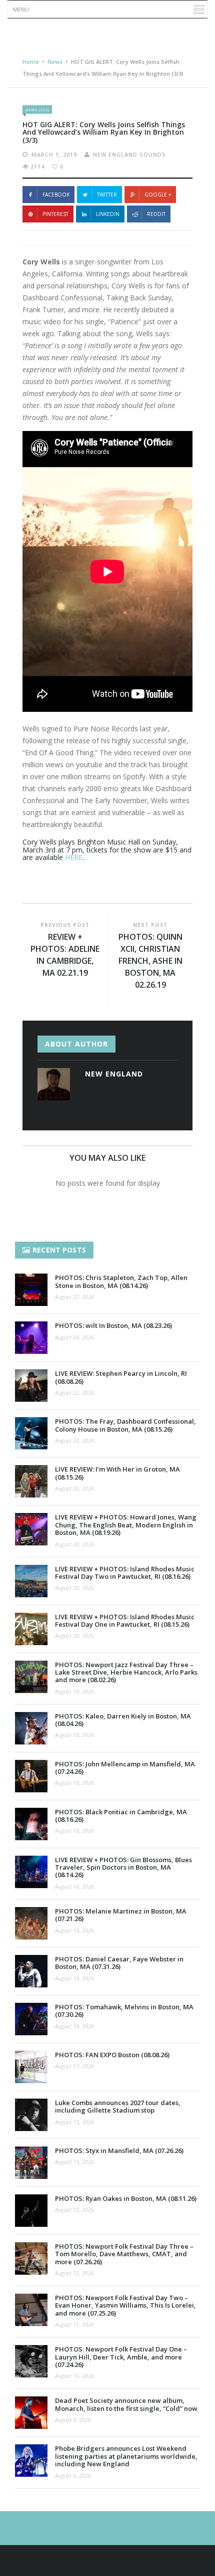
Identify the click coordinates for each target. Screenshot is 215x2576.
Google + (158, 195)
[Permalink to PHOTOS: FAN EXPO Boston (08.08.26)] (31, 2067)
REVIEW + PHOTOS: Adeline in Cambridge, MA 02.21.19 (65, 955)
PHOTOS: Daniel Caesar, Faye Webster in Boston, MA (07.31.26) (119, 1963)
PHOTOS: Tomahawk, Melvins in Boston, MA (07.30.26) (124, 2011)
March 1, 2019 (54, 154)
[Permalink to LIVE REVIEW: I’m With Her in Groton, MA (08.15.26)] (31, 1481)
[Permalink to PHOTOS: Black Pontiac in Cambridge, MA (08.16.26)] (31, 1824)
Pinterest (55, 214)
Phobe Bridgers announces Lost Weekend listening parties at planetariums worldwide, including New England (126, 2456)
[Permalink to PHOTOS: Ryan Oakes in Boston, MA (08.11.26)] (31, 2211)
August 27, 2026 (74, 1297)
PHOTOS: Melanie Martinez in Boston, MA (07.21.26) (121, 1915)
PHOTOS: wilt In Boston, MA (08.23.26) (113, 1325)
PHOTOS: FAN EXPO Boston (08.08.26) (112, 2055)
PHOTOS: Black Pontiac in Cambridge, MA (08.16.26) (121, 1816)
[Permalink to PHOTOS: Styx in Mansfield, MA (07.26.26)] (31, 2163)
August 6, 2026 (73, 2475)
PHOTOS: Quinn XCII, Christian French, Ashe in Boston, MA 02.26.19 (150, 961)
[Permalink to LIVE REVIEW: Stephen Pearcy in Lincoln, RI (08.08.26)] (31, 1386)
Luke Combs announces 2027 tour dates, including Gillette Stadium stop (118, 2106)
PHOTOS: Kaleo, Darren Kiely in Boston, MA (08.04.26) (123, 1720)
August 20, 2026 (74, 1440)
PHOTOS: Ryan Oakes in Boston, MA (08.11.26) (126, 2198)
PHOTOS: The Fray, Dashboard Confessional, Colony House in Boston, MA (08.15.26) (125, 1425)
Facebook (56, 195)
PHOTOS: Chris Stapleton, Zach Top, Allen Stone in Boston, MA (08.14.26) (121, 1281)
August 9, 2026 (73, 2420)
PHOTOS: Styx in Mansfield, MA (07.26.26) (119, 2150)
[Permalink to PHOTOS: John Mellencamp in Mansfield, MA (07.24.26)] (31, 1776)
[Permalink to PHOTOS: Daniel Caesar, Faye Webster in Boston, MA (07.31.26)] (31, 1971)
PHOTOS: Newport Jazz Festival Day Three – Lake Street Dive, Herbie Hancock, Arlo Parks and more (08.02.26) (126, 1672)
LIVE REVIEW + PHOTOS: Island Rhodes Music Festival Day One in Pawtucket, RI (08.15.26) (125, 1620)
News (55, 62)
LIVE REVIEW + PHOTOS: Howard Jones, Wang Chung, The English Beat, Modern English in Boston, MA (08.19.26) (126, 1525)
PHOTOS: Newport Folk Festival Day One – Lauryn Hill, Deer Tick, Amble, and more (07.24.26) (121, 2357)
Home (31, 62)
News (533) (37, 109)
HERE (74, 857)
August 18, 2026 (74, 1735)
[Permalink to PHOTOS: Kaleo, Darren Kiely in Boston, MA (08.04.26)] (31, 1728)
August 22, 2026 (74, 1393)
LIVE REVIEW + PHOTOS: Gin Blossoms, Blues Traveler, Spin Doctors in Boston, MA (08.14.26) (123, 1867)
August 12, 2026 (74, 2210)
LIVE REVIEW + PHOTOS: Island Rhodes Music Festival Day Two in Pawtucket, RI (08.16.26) (125, 1573)
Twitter (107, 195)
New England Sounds (129, 154)
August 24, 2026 (74, 1337)
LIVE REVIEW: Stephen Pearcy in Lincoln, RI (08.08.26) (121, 1377)
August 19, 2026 (74, 1691)
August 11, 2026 (74, 2324)
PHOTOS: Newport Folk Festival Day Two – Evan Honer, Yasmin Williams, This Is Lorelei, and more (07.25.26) (125, 2305)
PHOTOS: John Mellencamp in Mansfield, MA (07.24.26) (125, 1768)
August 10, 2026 (74, 2376)
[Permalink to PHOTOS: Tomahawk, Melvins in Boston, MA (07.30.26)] (31, 2019)
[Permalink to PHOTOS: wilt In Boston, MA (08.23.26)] (31, 1338)
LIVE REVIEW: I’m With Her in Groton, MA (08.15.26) (117, 1473)
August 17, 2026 (74, 2066)
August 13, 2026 (74, 2122)
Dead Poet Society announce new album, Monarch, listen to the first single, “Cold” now (126, 2404)
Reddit (156, 214)
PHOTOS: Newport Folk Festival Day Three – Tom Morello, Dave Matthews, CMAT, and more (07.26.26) (124, 2254)
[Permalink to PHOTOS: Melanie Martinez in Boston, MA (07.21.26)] (31, 1923)
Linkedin (108, 214)
